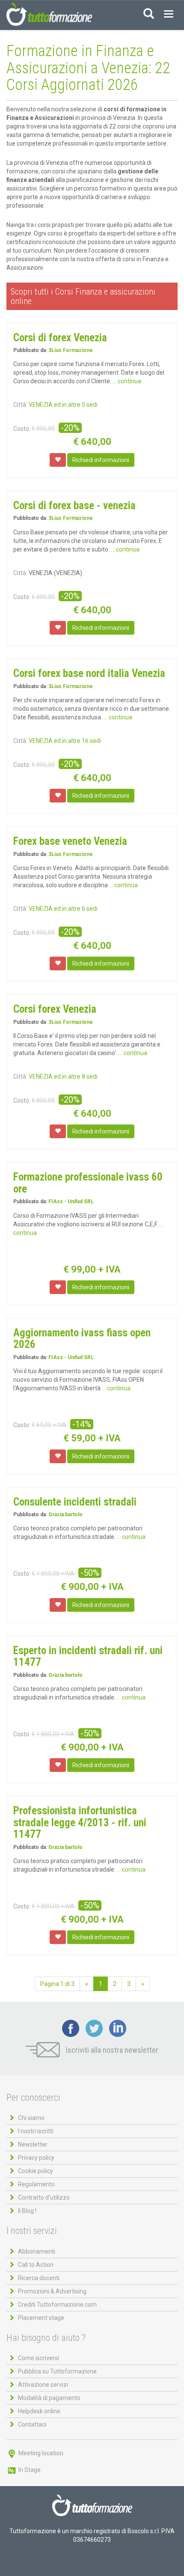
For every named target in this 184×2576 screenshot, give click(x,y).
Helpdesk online (39, 2411)
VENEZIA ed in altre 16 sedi (65, 741)
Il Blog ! (27, 2211)
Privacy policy (36, 2158)
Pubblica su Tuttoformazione (57, 2371)
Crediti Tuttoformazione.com (57, 2305)
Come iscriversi (39, 2358)
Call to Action (36, 2265)
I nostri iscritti (36, 2131)
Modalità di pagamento (49, 2398)
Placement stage (41, 2318)
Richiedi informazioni (101, 460)
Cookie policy (36, 2171)
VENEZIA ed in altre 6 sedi (63, 909)
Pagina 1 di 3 (57, 1984)
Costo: (22, 429)
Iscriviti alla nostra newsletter (111, 2050)
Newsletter (33, 2144)
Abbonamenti (37, 2251)
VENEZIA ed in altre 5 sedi (63, 405)
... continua (127, 381)
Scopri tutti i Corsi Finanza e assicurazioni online (83, 296)
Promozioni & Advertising (52, 2291)
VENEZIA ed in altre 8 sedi (63, 1076)
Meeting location (40, 2453)
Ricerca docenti (39, 2278)
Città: (20, 405)
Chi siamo (31, 2118)
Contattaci (32, 2424)
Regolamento (36, 2184)
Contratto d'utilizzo (44, 2197)
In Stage (29, 2470)
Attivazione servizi (43, 2385)
